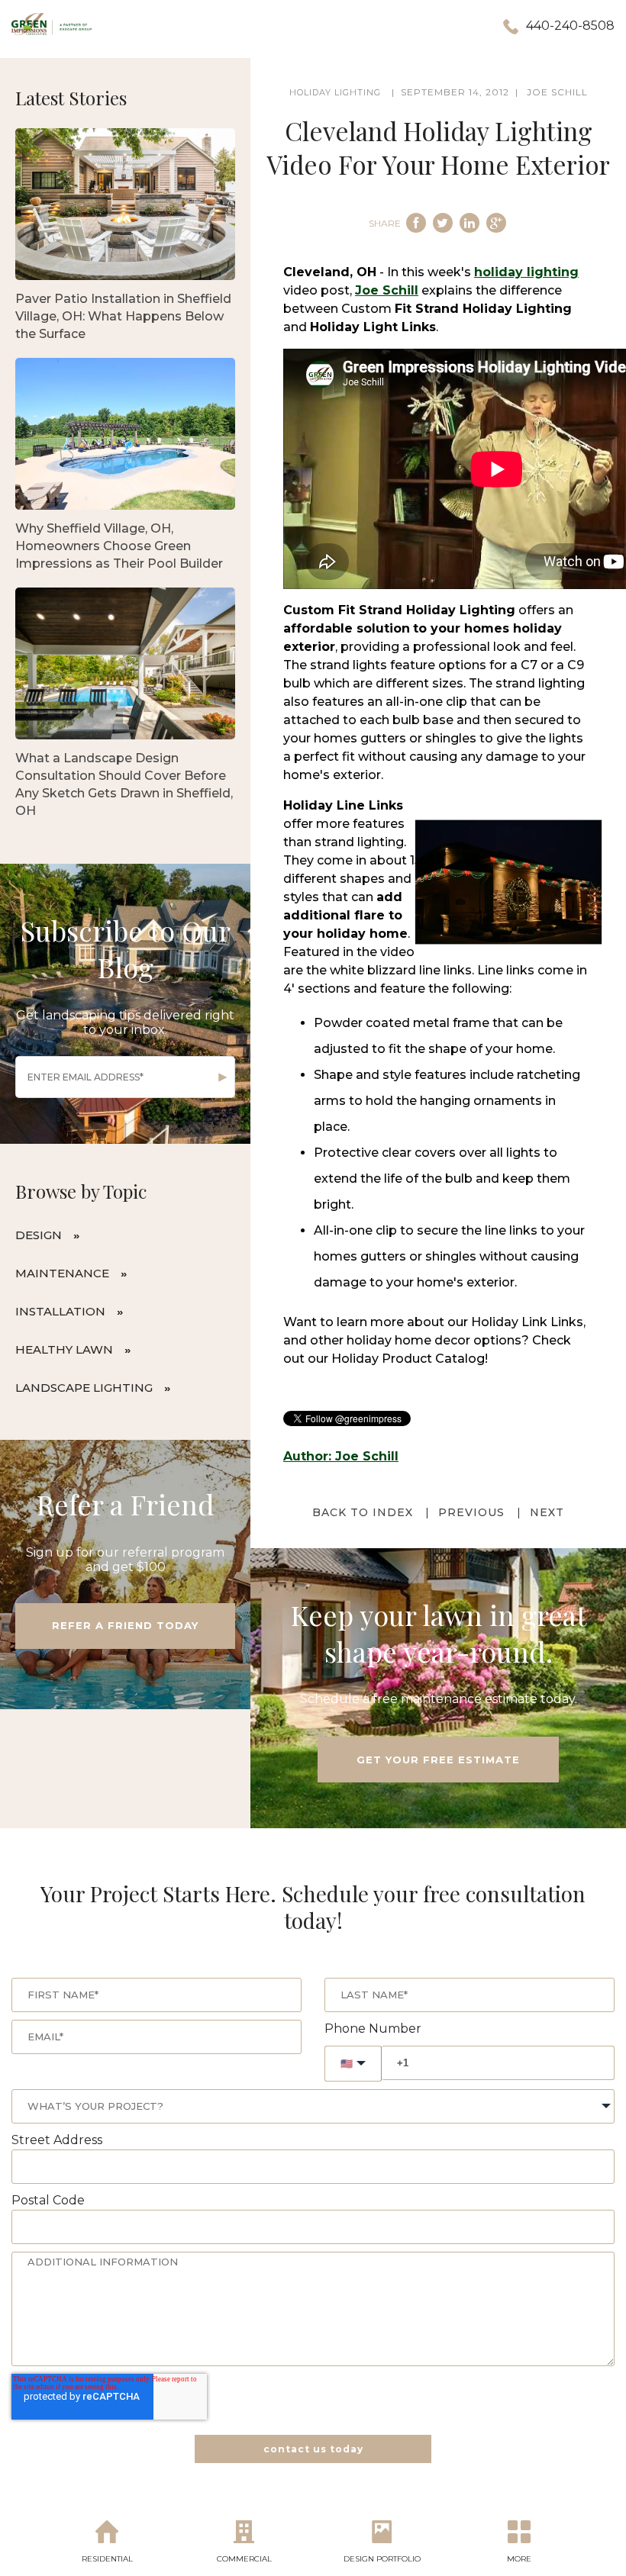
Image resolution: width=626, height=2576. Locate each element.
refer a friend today (125, 1625)
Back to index (363, 1512)
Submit (223, 1077)
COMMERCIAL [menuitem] (244, 2559)
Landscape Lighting (84, 1388)
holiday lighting (526, 272)
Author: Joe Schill (341, 1456)
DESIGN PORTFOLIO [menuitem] (382, 2559)
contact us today (313, 2449)
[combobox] (313, 2106)
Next (547, 1512)
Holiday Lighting (335, 92)
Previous (471, 1512)
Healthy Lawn (64, 1349)
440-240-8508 (570, 26)
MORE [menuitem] (519, 2559)
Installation (60, 1311)
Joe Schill (557, 92)
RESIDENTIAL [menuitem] (107, 2559)
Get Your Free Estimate (438, 1760)
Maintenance (62, 1273)
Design (39, 1235)
